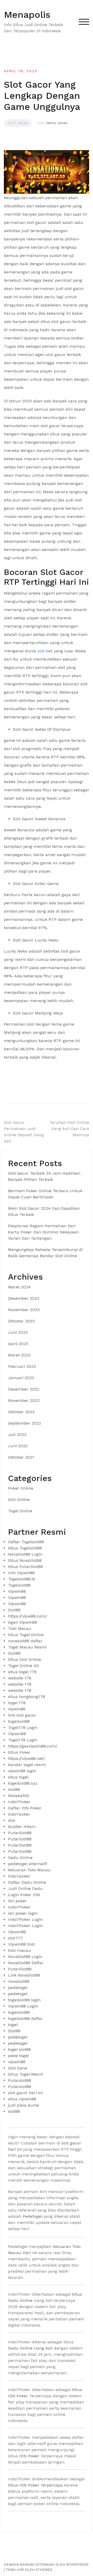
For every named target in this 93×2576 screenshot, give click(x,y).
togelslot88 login (24, 2000)
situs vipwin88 (22, 2099)
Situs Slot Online (25, 1659)
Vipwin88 (17, 1591)
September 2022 (25, 1423)
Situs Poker (19, 1752)
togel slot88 (19, 2049)
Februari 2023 (22, 1366)
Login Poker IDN (24, 1895)
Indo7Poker (19, 1802)
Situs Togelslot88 (25, 1548)
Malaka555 (19, 1796)
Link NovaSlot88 (24, 1975)
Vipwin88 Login (23, 2006)
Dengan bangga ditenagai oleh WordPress (46, 2565)
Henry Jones (57, 123)
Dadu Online (20, 1858)
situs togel (18, 1777)
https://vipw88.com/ (28, 1616)
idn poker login (23, 1913)
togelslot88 (19, 1721)
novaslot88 (19, 1981)
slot (12, 1820)
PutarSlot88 (20, 1833)
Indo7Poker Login (25, 1919)
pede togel (18, 2056)
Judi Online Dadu (25, 1888)
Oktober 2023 (21, 1321)
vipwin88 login (22, 1771)
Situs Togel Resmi (26, 2074)
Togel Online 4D (24, 1666)
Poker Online (21, 1488)
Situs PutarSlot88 (25, 1567)
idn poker (17, 1901)
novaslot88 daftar (25, 1641)
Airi (21, 2570)
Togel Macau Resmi (27, 1647)
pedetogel (18, 1988)
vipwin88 (17, 1709)
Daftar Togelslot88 (26, 1542)
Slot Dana (18, 2068)
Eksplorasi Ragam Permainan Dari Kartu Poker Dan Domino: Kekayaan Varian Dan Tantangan (43, 1232)
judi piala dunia (24, 2105)
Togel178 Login (23, 1728)
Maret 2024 (19, 1287)
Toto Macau (20, 1628)
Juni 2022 (18, 1446)
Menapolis (27, 15)
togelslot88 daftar (25, 2018)
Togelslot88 (19, 1585)
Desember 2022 (24, 1389)
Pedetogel (32, 2216)
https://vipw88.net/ (26, 1758)
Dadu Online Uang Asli (30, 2348)
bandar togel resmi (27, 1765)
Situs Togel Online (26, 1635)
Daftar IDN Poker (25, 1808)
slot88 (14, 1789)
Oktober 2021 (21, 1457)
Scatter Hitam (22, 1827)
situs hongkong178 (26, 1697)
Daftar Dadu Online (27, 1882)
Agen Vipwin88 (22, 1622)
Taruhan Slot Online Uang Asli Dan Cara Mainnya (69, 1129)
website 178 (20, 1678)
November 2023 (24, 1310)
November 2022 (24, 1400)
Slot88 (14, 1610)
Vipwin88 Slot (21, 1944)
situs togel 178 (22, 1672)
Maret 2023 (19, 1355)
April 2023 (18, 1344)
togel (13, 2025)
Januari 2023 (21, 1378)
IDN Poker (29, 2456)
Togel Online (20, 1511)
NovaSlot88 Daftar (26, 1963)
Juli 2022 (17, 1435)
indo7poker (19, 1814)
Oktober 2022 (21, 1412)
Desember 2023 (24, 1298)
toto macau (20, 1950)
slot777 (16, 1938)
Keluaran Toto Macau (29, 1870)
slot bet (45, 651)
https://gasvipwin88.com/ (33, 1746)
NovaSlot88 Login (25, 1554)
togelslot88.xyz (23, 1783)
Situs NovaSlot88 (25, 1560)
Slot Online (18, 123)
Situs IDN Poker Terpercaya (35, 2485)
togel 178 (17, 1703)
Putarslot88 (20, 2080)
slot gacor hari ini (25, 2093)
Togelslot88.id (22, 1579)
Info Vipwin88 (21, 1573)
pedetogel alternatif (28, 1864)
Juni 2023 (18, 1332)
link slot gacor (22, 1715)
